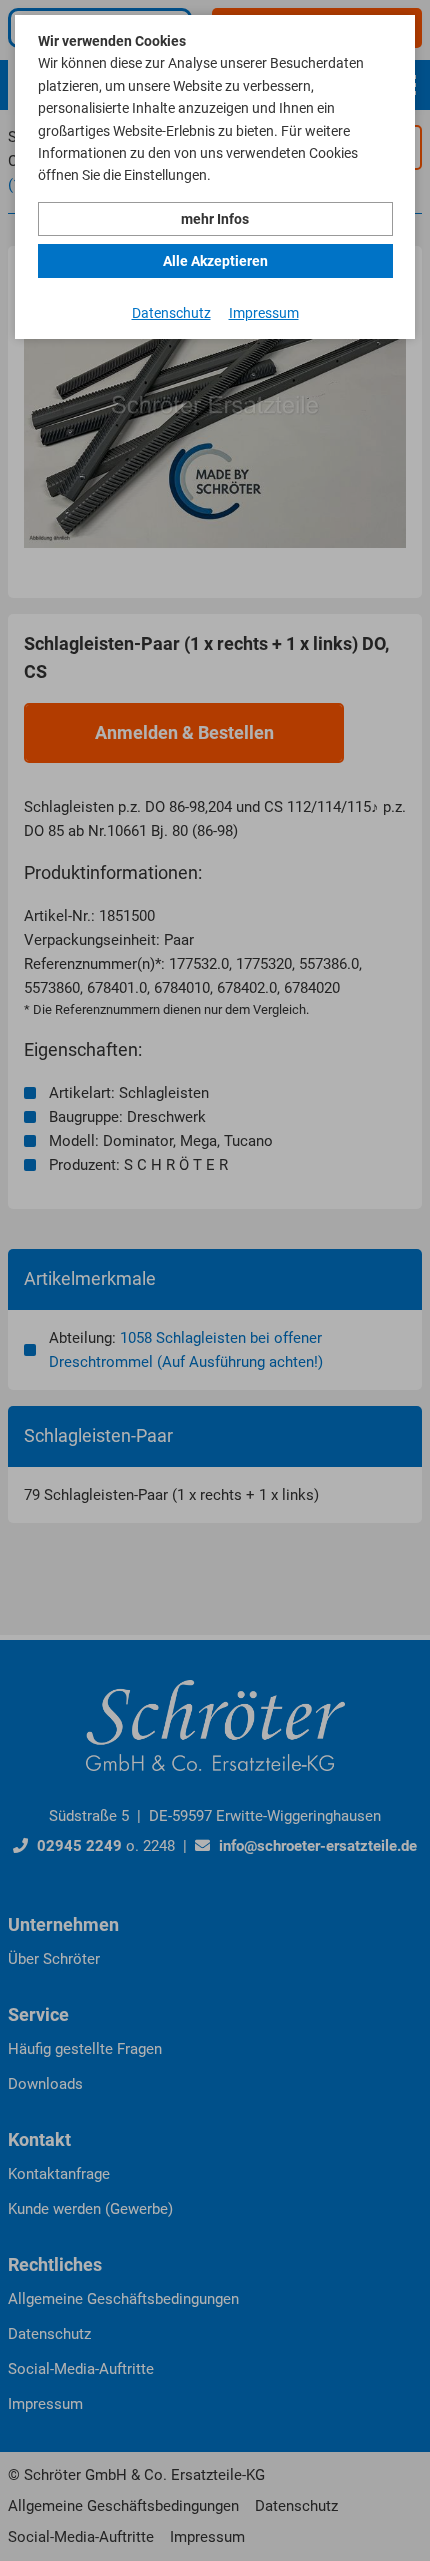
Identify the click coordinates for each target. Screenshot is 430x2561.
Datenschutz (171, 313)
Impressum (264, 313)
